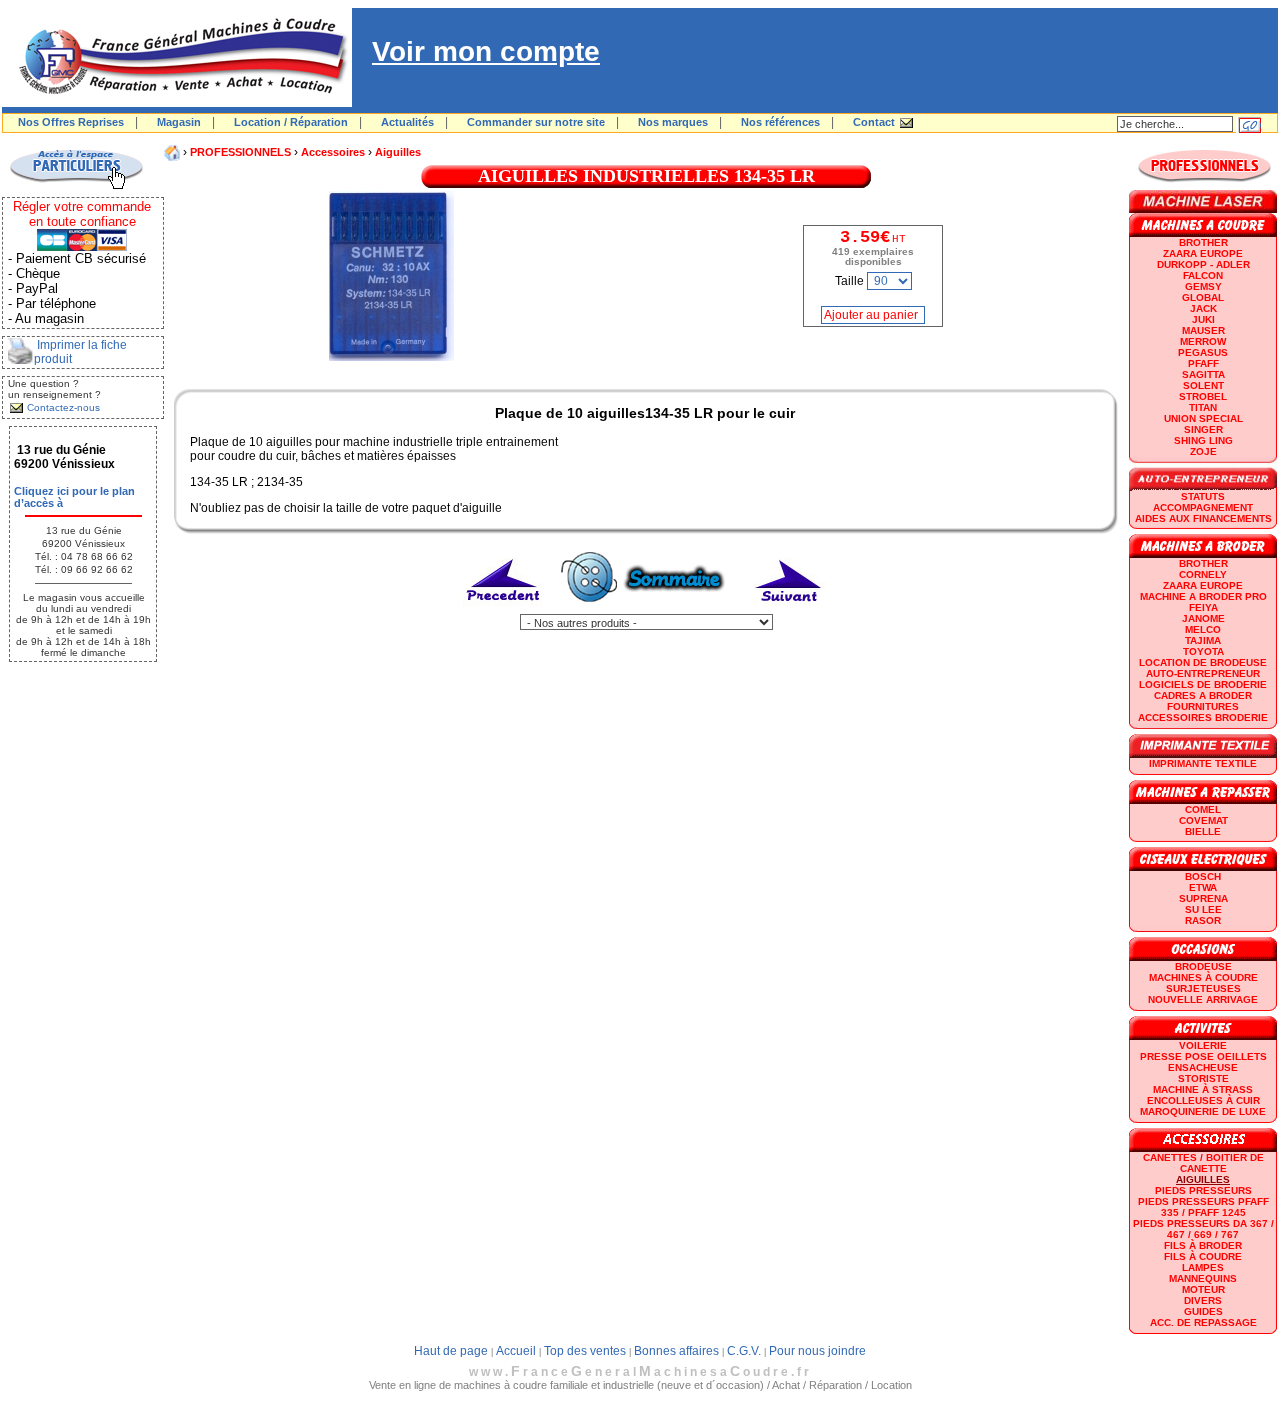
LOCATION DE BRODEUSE (1203, 662)
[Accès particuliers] (76, 186)
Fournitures (1203, 706)
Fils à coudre (1203, 1256)
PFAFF (1203, 363)
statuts (1203, 496)
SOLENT (1203, 385)
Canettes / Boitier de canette (1203, 1163)
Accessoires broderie (1203, 717)
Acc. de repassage (1203, 1322)
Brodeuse (1203, 966)
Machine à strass (1203, 1089)
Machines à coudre (1203, 977)
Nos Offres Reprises (71, 122)
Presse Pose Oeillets (1203, 1056)
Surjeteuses (1203, 988)
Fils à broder (1203, 1245)
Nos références (780, 122)
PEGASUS (1203, 352)
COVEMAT (1203, 820)
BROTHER (1203, 242)
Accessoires (333, 152)
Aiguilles (398, 152)
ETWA (1203, 887)
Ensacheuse (1203, 1067)
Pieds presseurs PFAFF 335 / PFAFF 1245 (1203, 1207)
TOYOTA (1203, 651)
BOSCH (1203, 876)
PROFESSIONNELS (240, 152)
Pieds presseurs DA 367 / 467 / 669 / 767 (1203, 1229)
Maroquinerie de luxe (1203, 1111)
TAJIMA (1203, 640)
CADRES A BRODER (1203, 695)
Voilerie (1203, 1045)
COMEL (1203, 809)
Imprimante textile (1203, 763)
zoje (1203, 451)
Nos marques (673, 122)
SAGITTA (1203, 374)
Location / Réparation (291, 122)
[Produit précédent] (504, 610)
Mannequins (1203, 1278)
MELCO (1203, 629)
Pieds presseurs (1203, 1190)
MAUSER (1203, 330)
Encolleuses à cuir (1203, 1100)
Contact (874, 122)
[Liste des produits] (646, 610)
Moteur (1203, 1289)
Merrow (1203, 341)
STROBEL (1203, 396)
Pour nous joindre (817, 1351)
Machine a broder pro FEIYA (1203, 602)
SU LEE (1203, 909)
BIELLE (1203, 831)
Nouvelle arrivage (1203, 999)
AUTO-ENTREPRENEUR (1203, 673)
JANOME (1203, 618)
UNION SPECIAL (1203, 418)
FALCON (1203, 275)
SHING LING (1203, 440)
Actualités (407, 122)
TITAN (1203, 407)
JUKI (1203, 319)
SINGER (1203, 429)
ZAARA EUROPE (1203, 253)
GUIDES (1203, 1311)
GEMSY (1203, 286)
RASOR (1203, 920)
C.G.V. (744, 1351)
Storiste (1203, 1078)
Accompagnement (1203, 507)
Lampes (1203, 1267)
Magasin (179, 122)
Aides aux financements (1203, 518)
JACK (1203, 308)
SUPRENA (1203, 898)
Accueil (516, 1351)
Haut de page (451, 1351)
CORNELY (1203, 574)
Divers (1203, 1300)
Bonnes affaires (676, 1351)
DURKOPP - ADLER (1203, 264)
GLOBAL (1203, 297)
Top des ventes (585, 1351)
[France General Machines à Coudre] (177, 103)
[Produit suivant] (788, 610)
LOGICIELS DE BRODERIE (1203, 684)
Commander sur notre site (536, 122)
